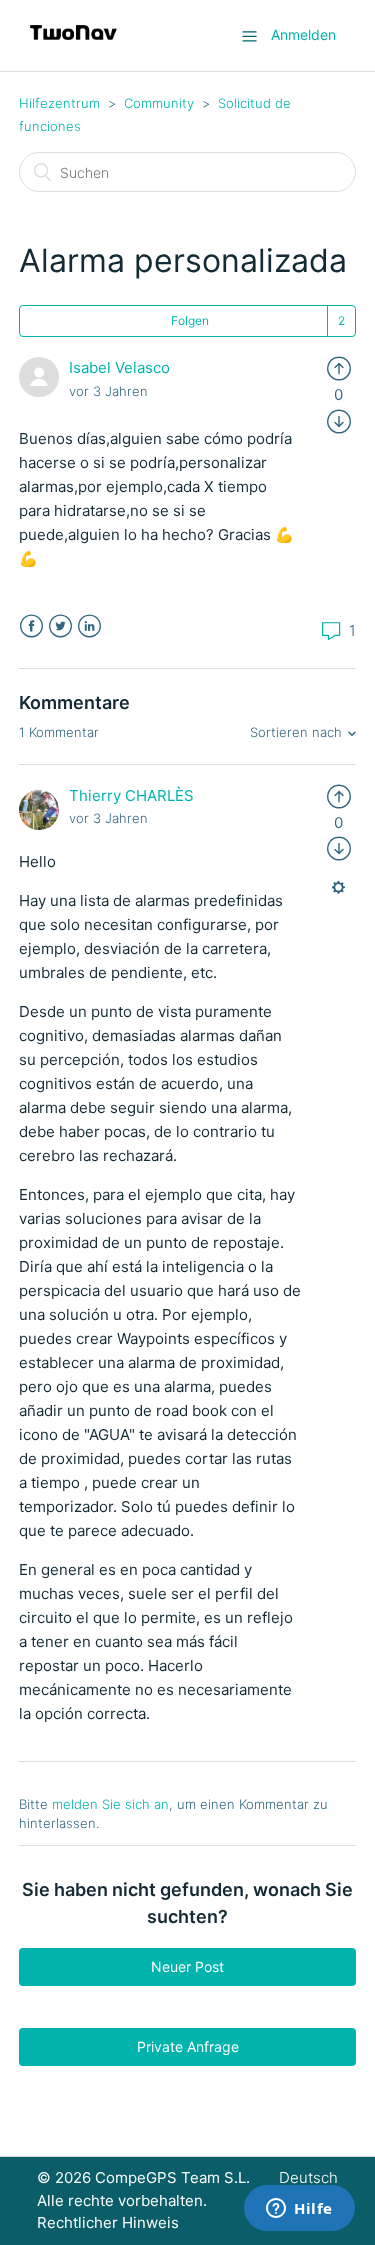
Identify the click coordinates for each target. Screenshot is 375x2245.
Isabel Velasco (119, 367)
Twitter (60, 626)
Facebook (31, 626)
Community (159, 103)
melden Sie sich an (110, 1804)
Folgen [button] (190, 320)
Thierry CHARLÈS (131, 795)
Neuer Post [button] (187, 1966)
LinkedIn (89, 626)
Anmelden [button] (303, 34)
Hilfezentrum (59, 103)
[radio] (339, 367)
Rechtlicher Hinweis (108, 2222)
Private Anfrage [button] (188, 2046)
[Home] (73, 45)
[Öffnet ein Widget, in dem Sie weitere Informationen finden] (299, 2210)
